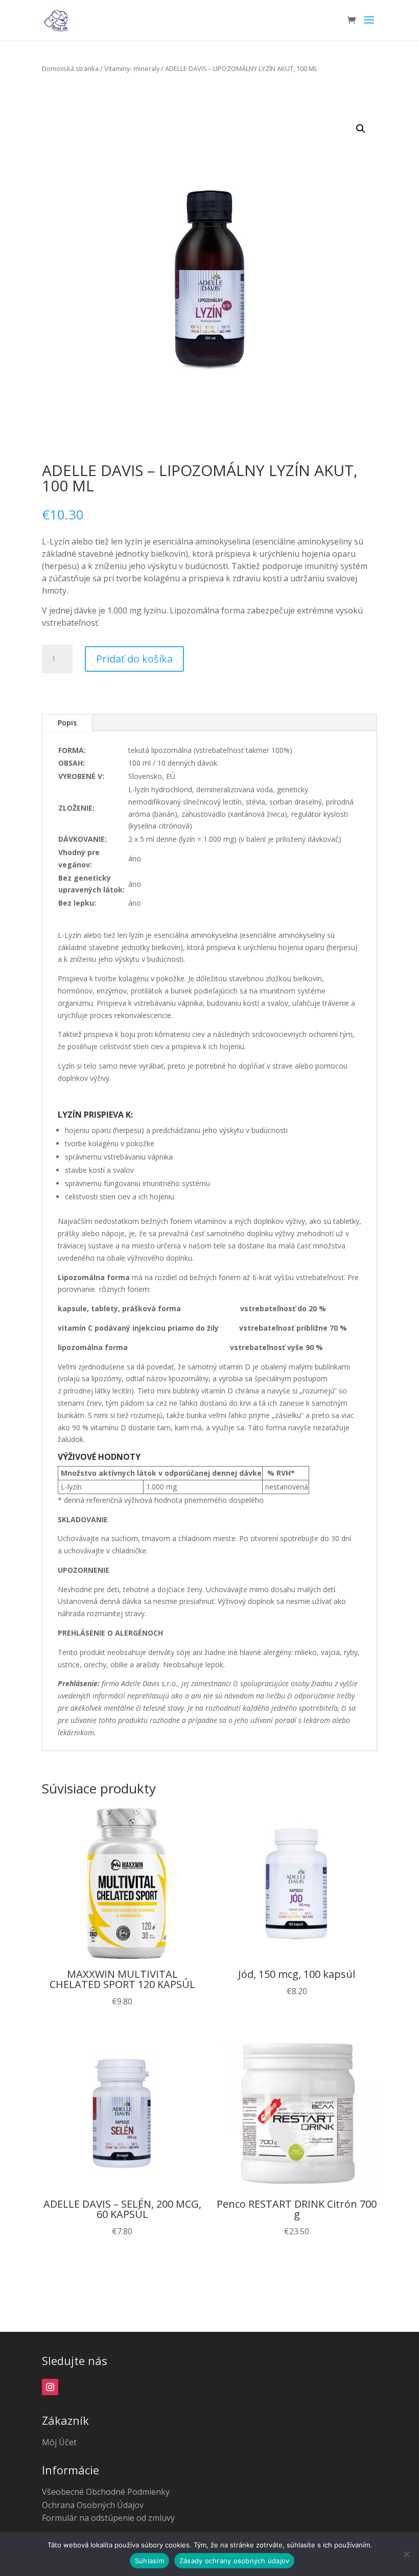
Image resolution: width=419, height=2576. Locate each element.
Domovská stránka (70, 68)
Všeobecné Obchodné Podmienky (106, 2492)
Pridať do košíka (134, 659)
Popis (67, 723)
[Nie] (406, 2554)
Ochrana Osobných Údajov (93, 2505)
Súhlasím (149, 2561)
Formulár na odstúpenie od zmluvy (108, 2518)
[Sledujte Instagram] (50, 2387)
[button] (361, 129)
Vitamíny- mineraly (132, 68)
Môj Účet (59, 2442)
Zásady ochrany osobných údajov (235, 2561)
